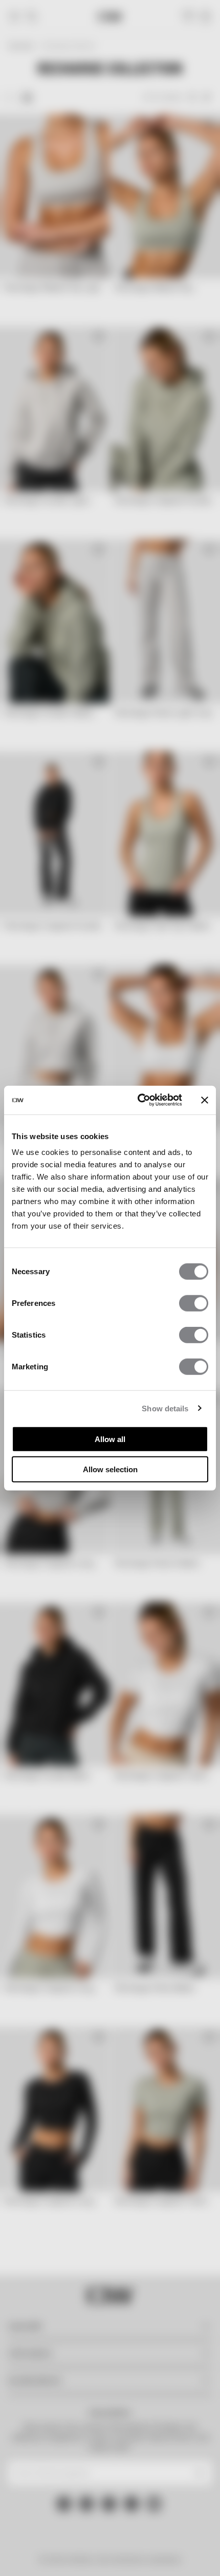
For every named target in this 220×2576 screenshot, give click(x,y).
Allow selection (110, 1469)
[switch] (194, 1303)
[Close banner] (205, 1100)
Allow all (110, 1439)
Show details (165, 1408)
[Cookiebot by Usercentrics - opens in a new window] (138, 1100)
